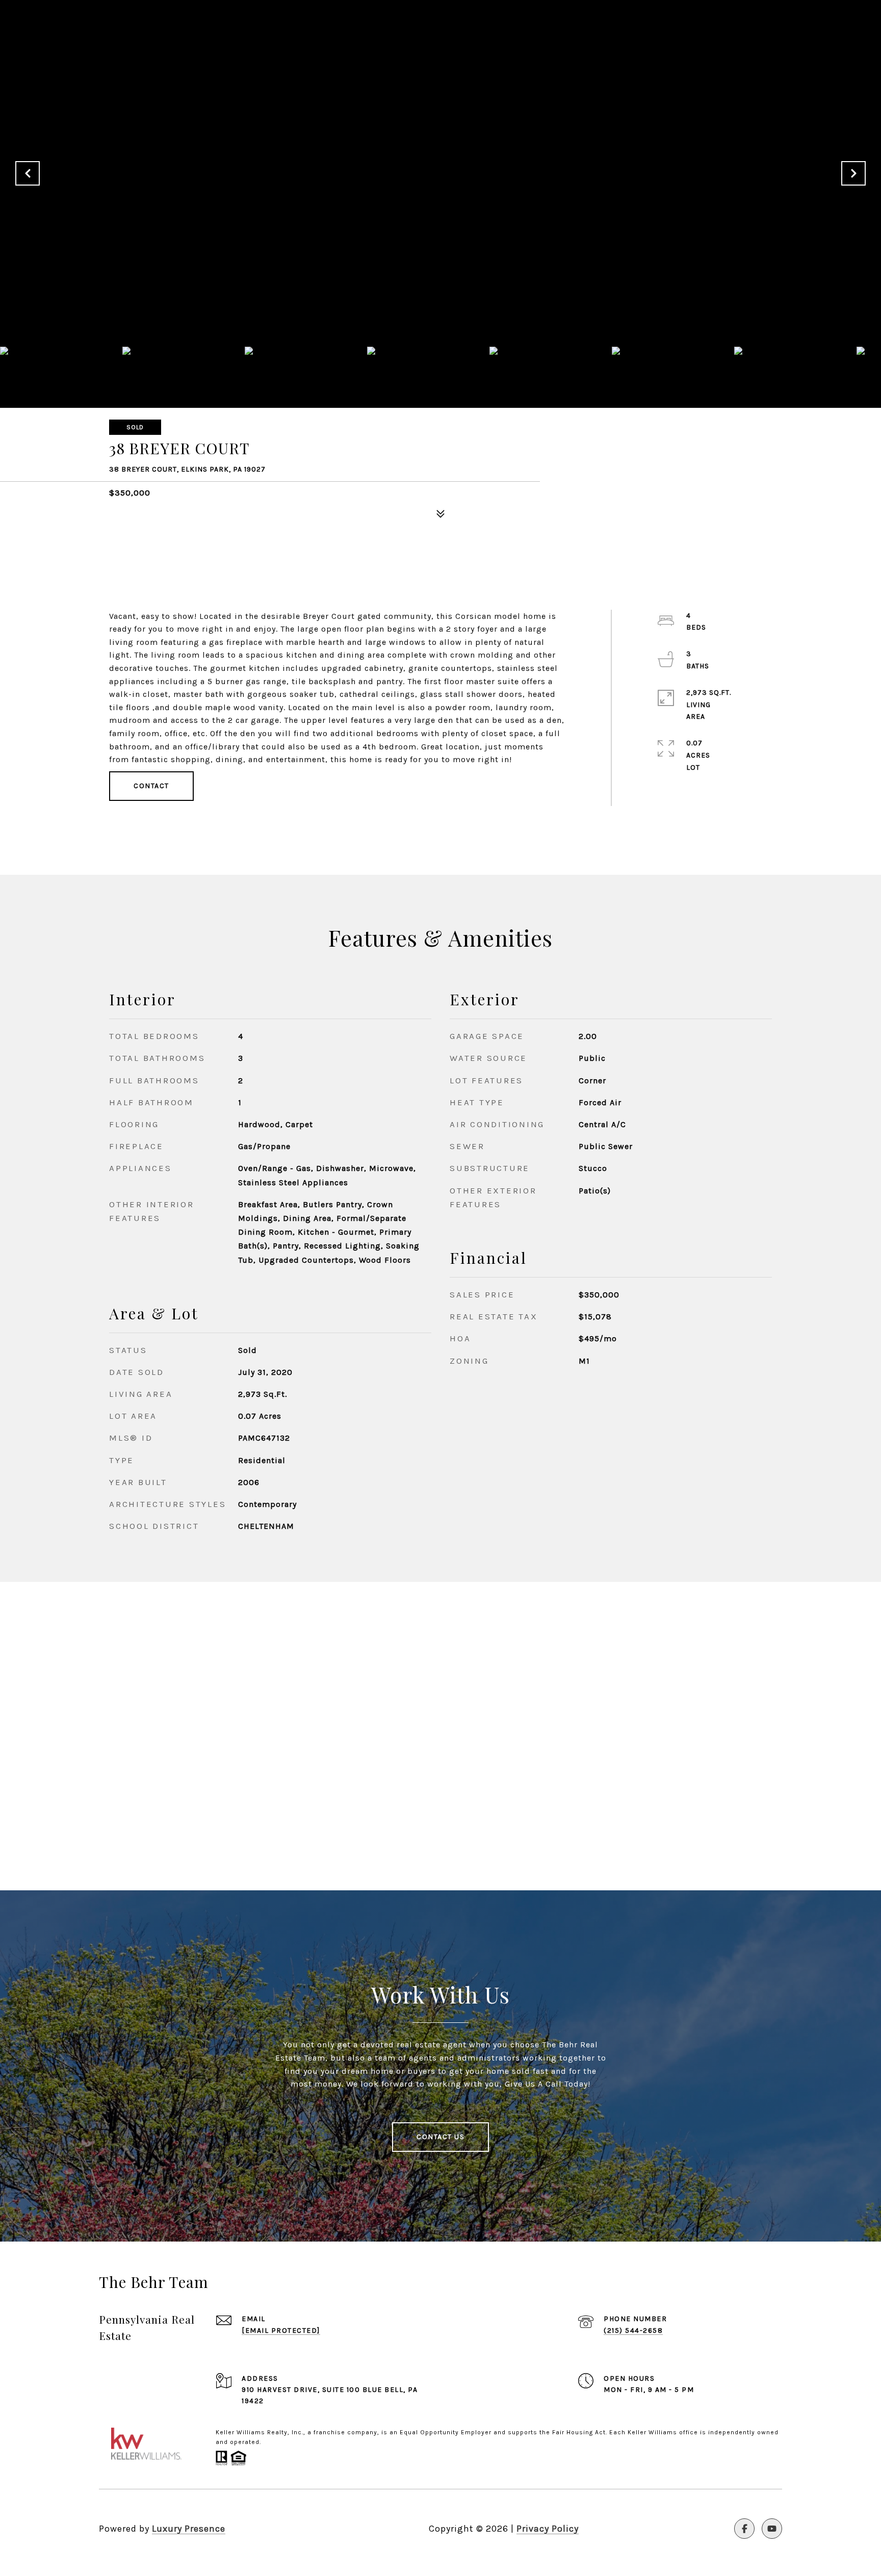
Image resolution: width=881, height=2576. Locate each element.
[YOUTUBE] (772, 2529)
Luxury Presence (189, 2529)
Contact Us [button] (440, 2137)
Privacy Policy (548, 2529)
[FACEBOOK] (744, 2529)
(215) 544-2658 (633, 2331)
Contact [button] (151, 786)
